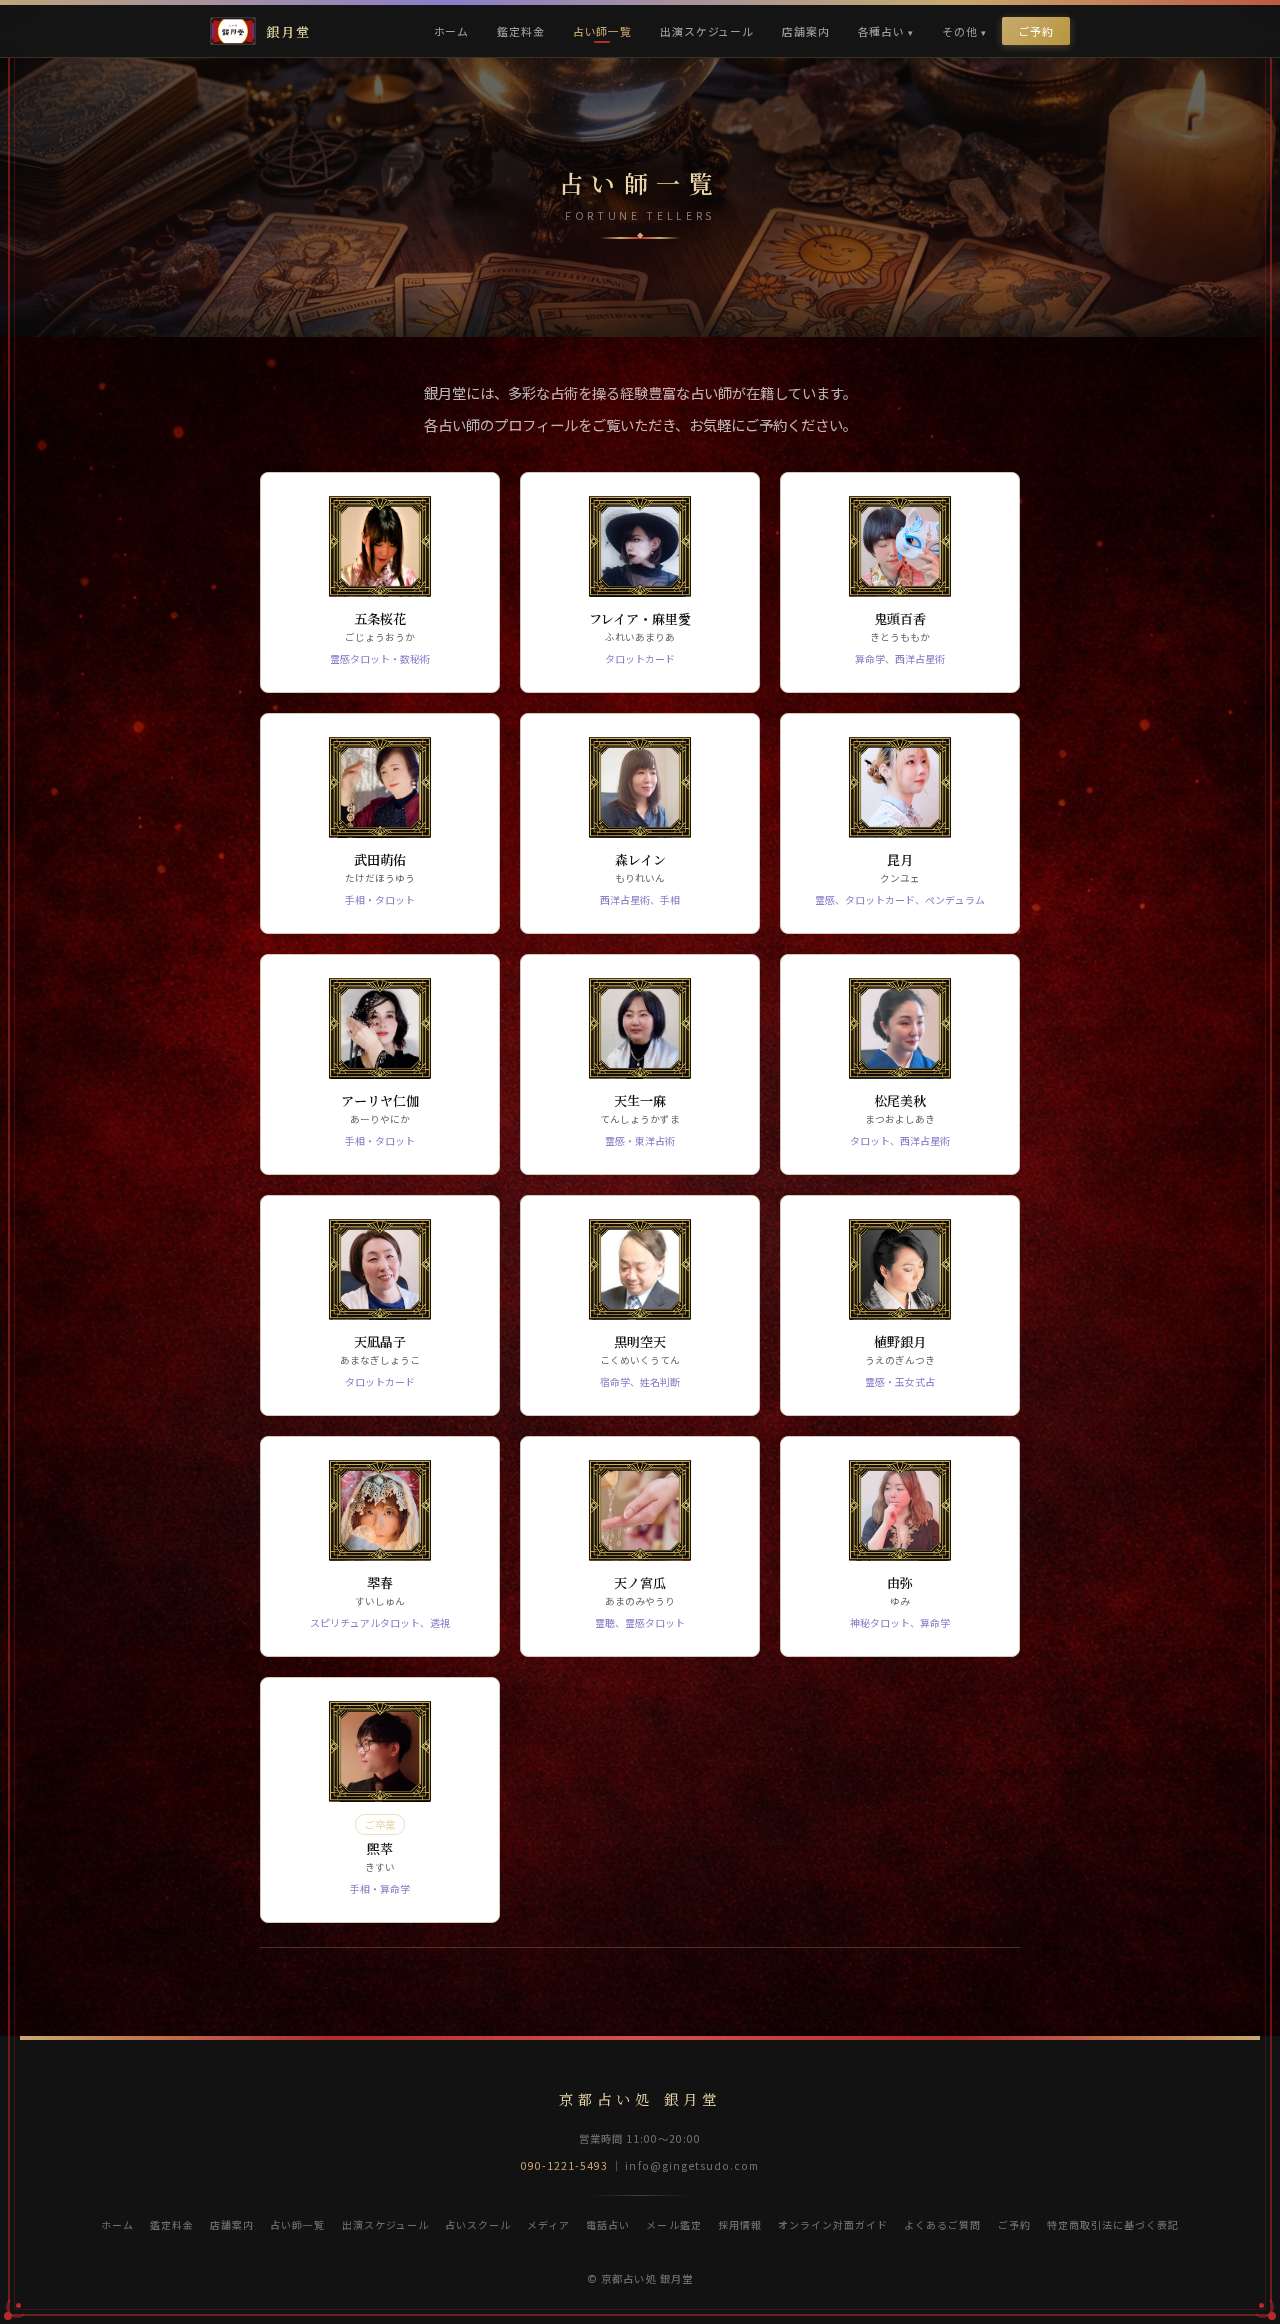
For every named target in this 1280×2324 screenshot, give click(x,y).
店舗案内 (805, 31)
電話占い (608, 2224)
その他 (960, 31)
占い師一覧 (602, 31)
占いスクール (478, 2224)
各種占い (881, 31)
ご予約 (1036, 31)
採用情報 (740, 2224)
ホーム (452, 31)
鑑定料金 (520, 31)
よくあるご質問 (942, 2224)
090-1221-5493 (565, 2165)
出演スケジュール (707, 31)
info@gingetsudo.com (692, 2165)
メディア (548, 2224)
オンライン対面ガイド (833, 2224)
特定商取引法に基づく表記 (1113, 2224)
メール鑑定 (673, 2224)
